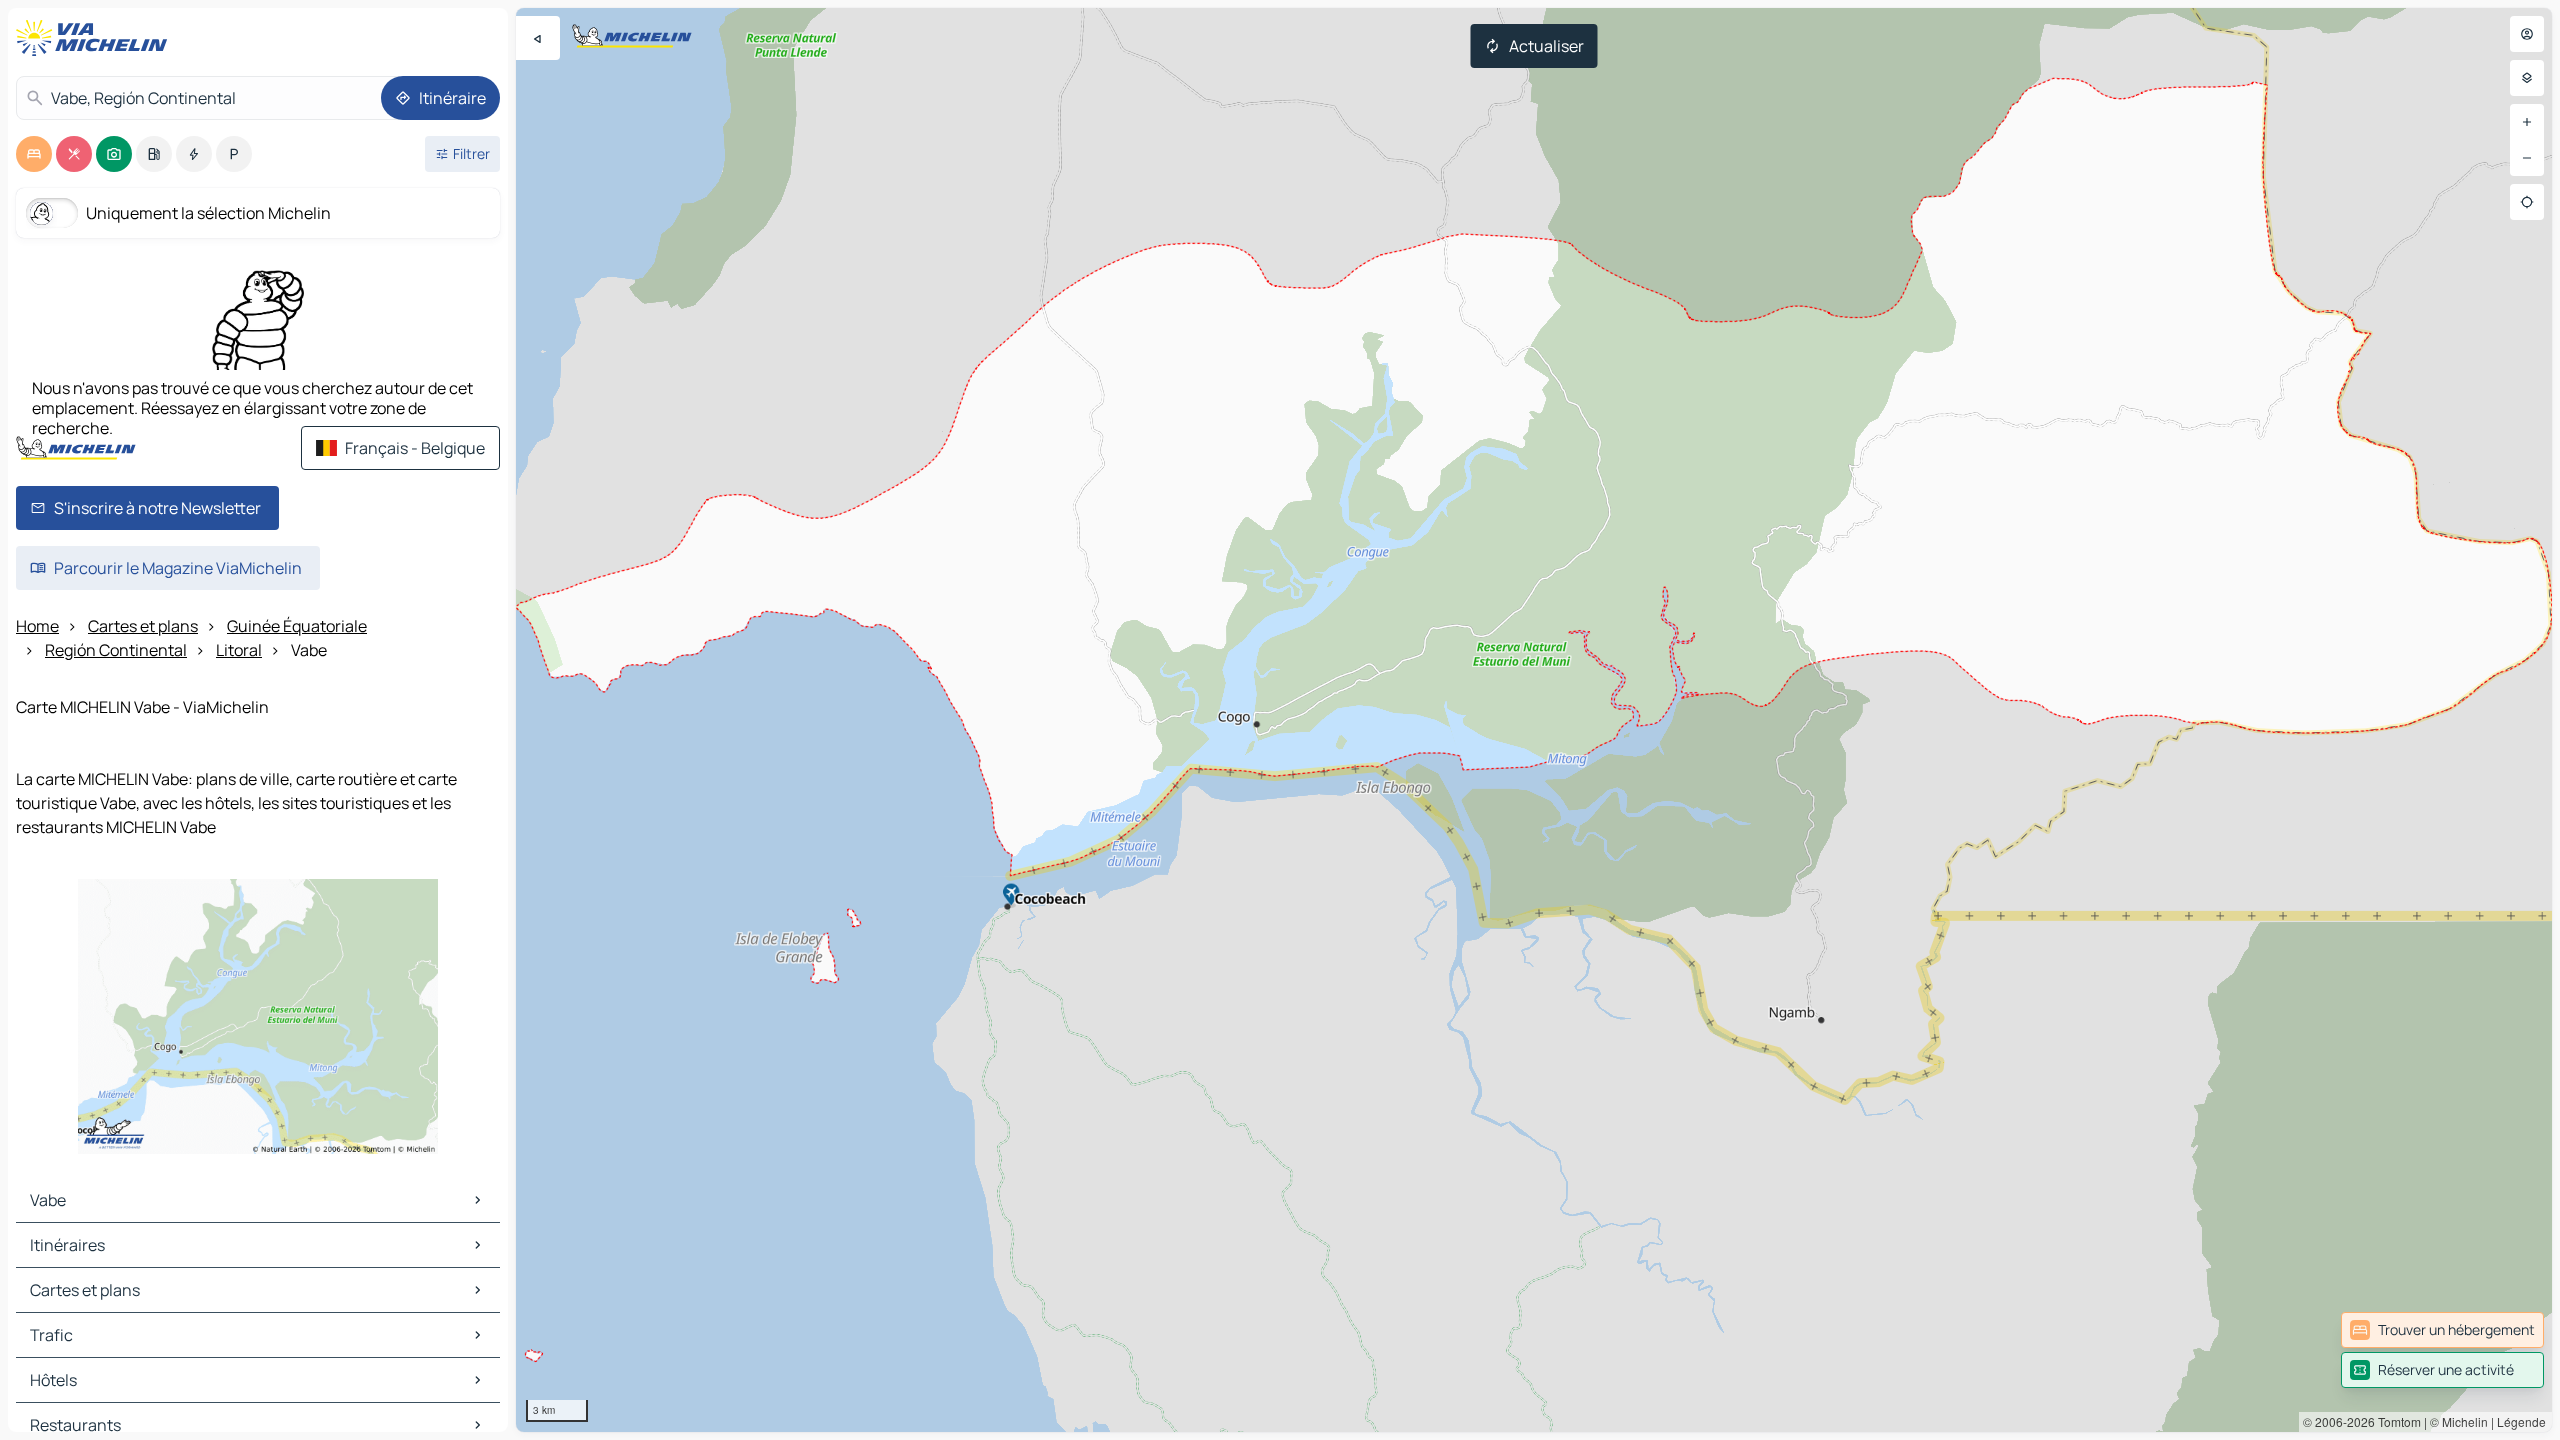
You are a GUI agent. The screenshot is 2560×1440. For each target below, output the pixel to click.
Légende (2521, 1421)
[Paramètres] (2527, 78)
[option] (34, 154)
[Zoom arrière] (2527, 158)
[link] (2442, 1330)
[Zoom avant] (2527, 122)
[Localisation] (2527, 202)
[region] (1534, 720)
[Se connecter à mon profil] (2527, 34)
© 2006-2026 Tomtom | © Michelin (2395, 1421)
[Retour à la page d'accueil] (96, 38)
